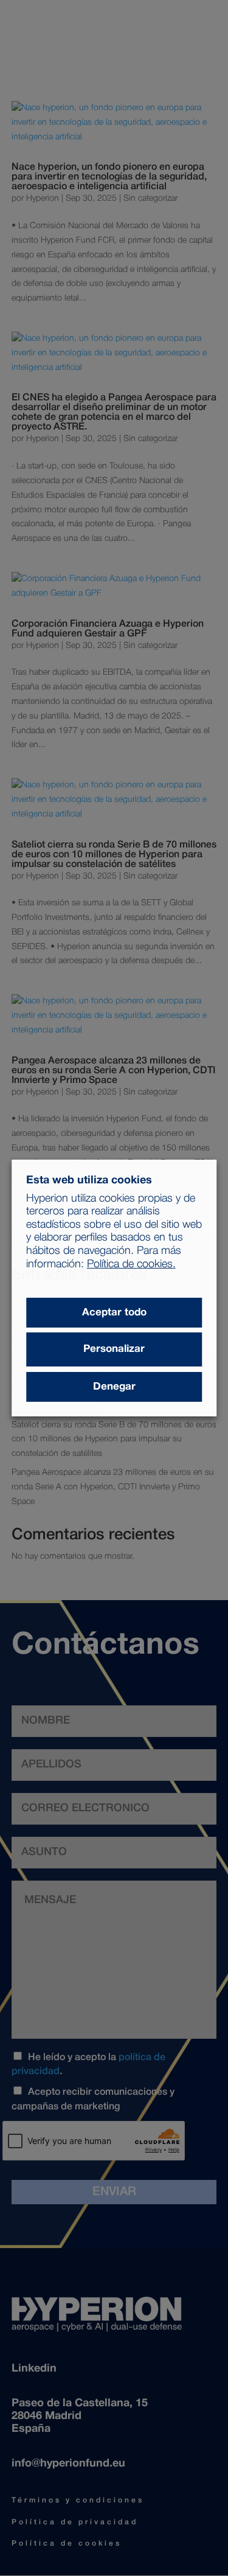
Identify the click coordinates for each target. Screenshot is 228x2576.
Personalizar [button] (114, 1349)
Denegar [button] (114, 1387)
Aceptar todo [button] (114, 1313)
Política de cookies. (131, 1264)
